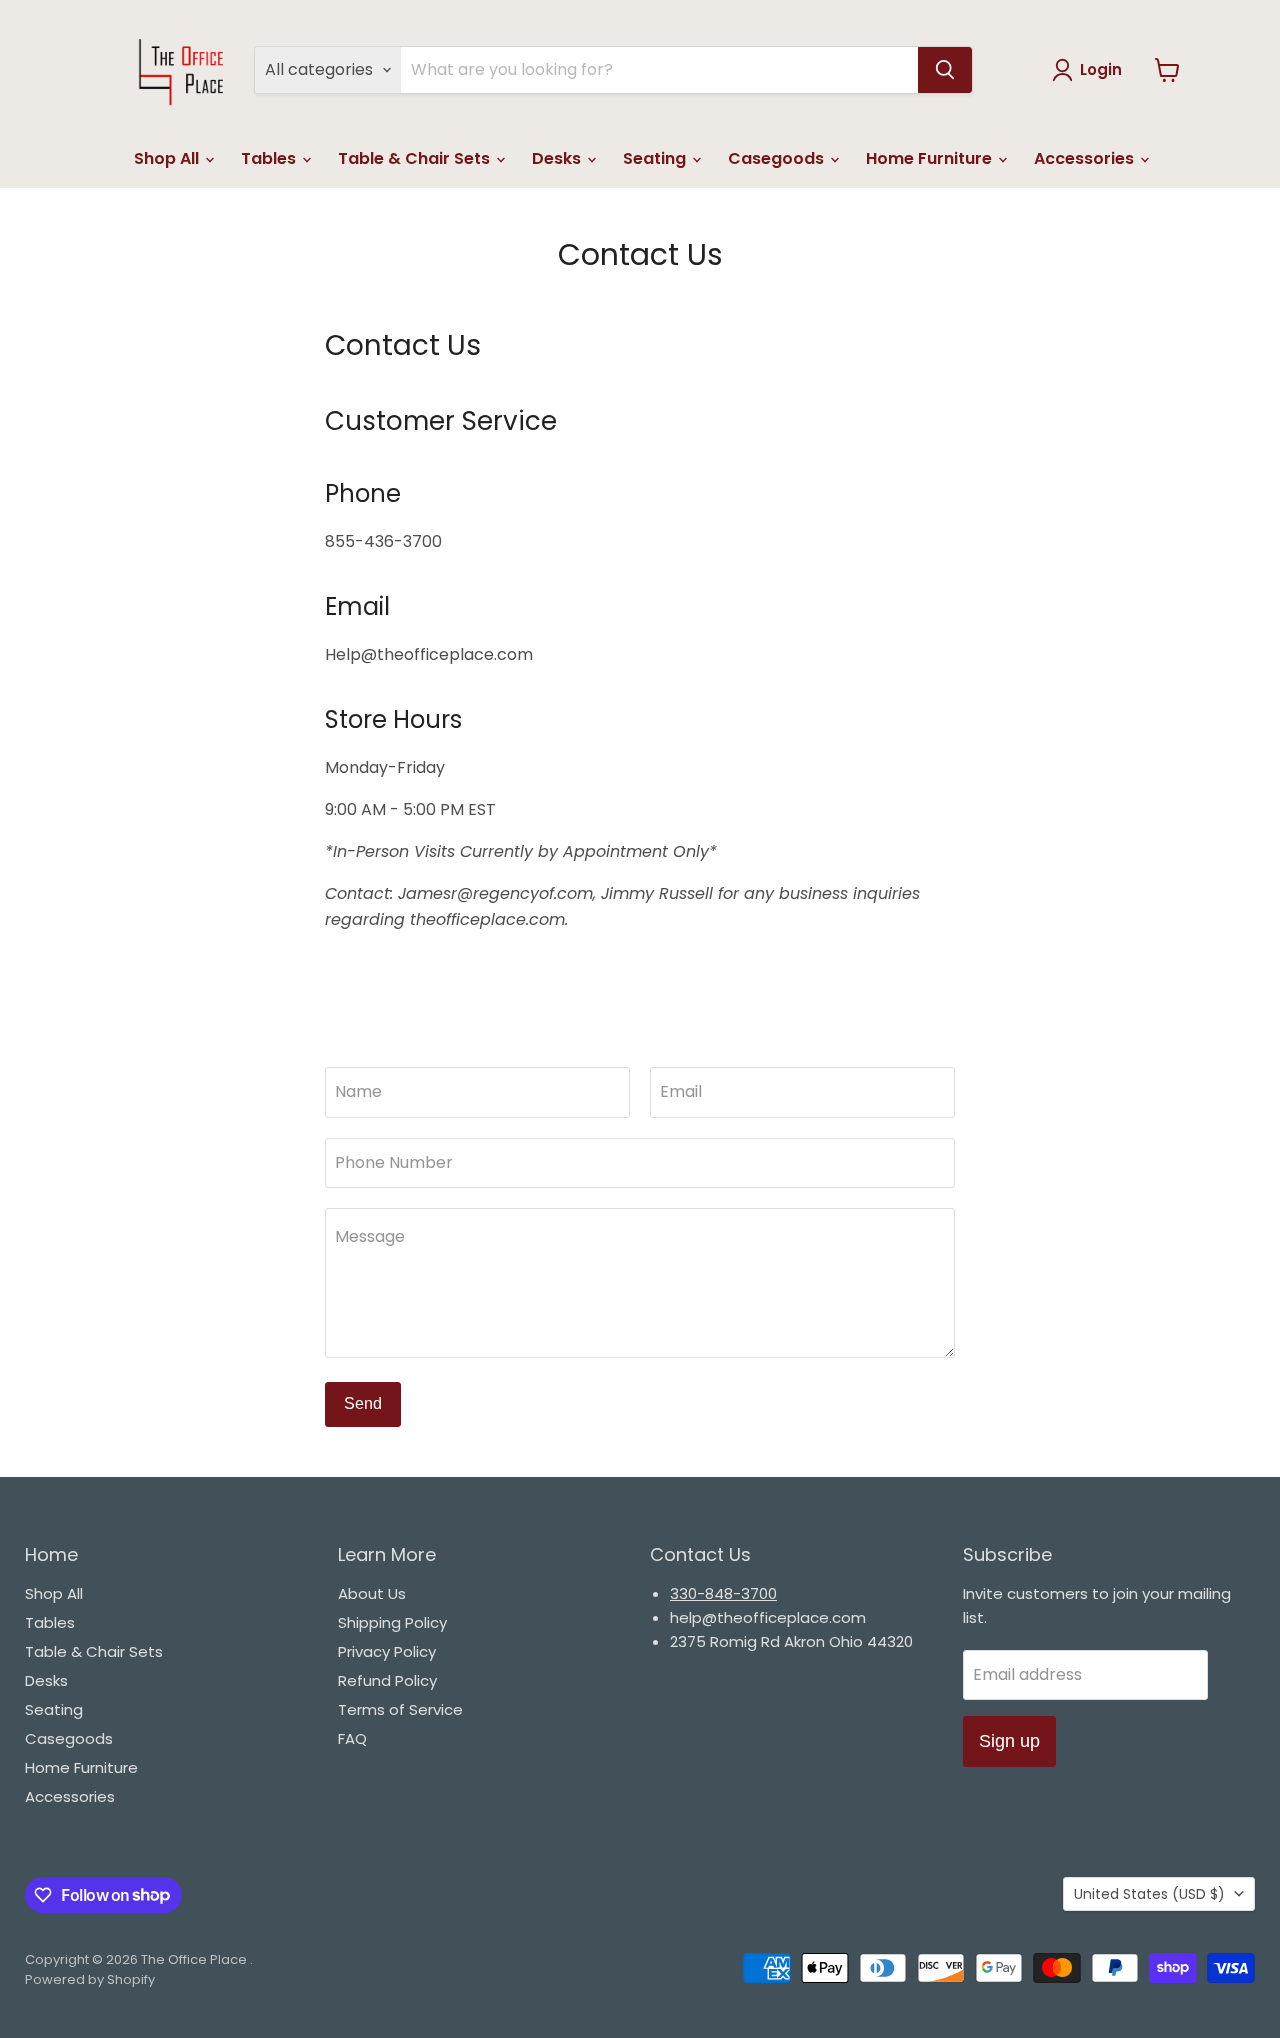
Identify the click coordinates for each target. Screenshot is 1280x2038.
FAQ (352, 1738)
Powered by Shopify (90, 1979)
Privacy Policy (387, 1651)
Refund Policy (387, 1680)
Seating (656, 158)
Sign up (1009, 1741)
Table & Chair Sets (416, 158)
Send (363, 1403)
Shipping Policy (392, 1622)
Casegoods (778, 158)
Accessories (1086, 158)
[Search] (945, 70)
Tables (270, 158)
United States (1149, 1894)
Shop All (168, 158)
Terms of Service (400, 1709)
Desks (558, 158)
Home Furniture (931, 158)
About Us (372, 1593)
